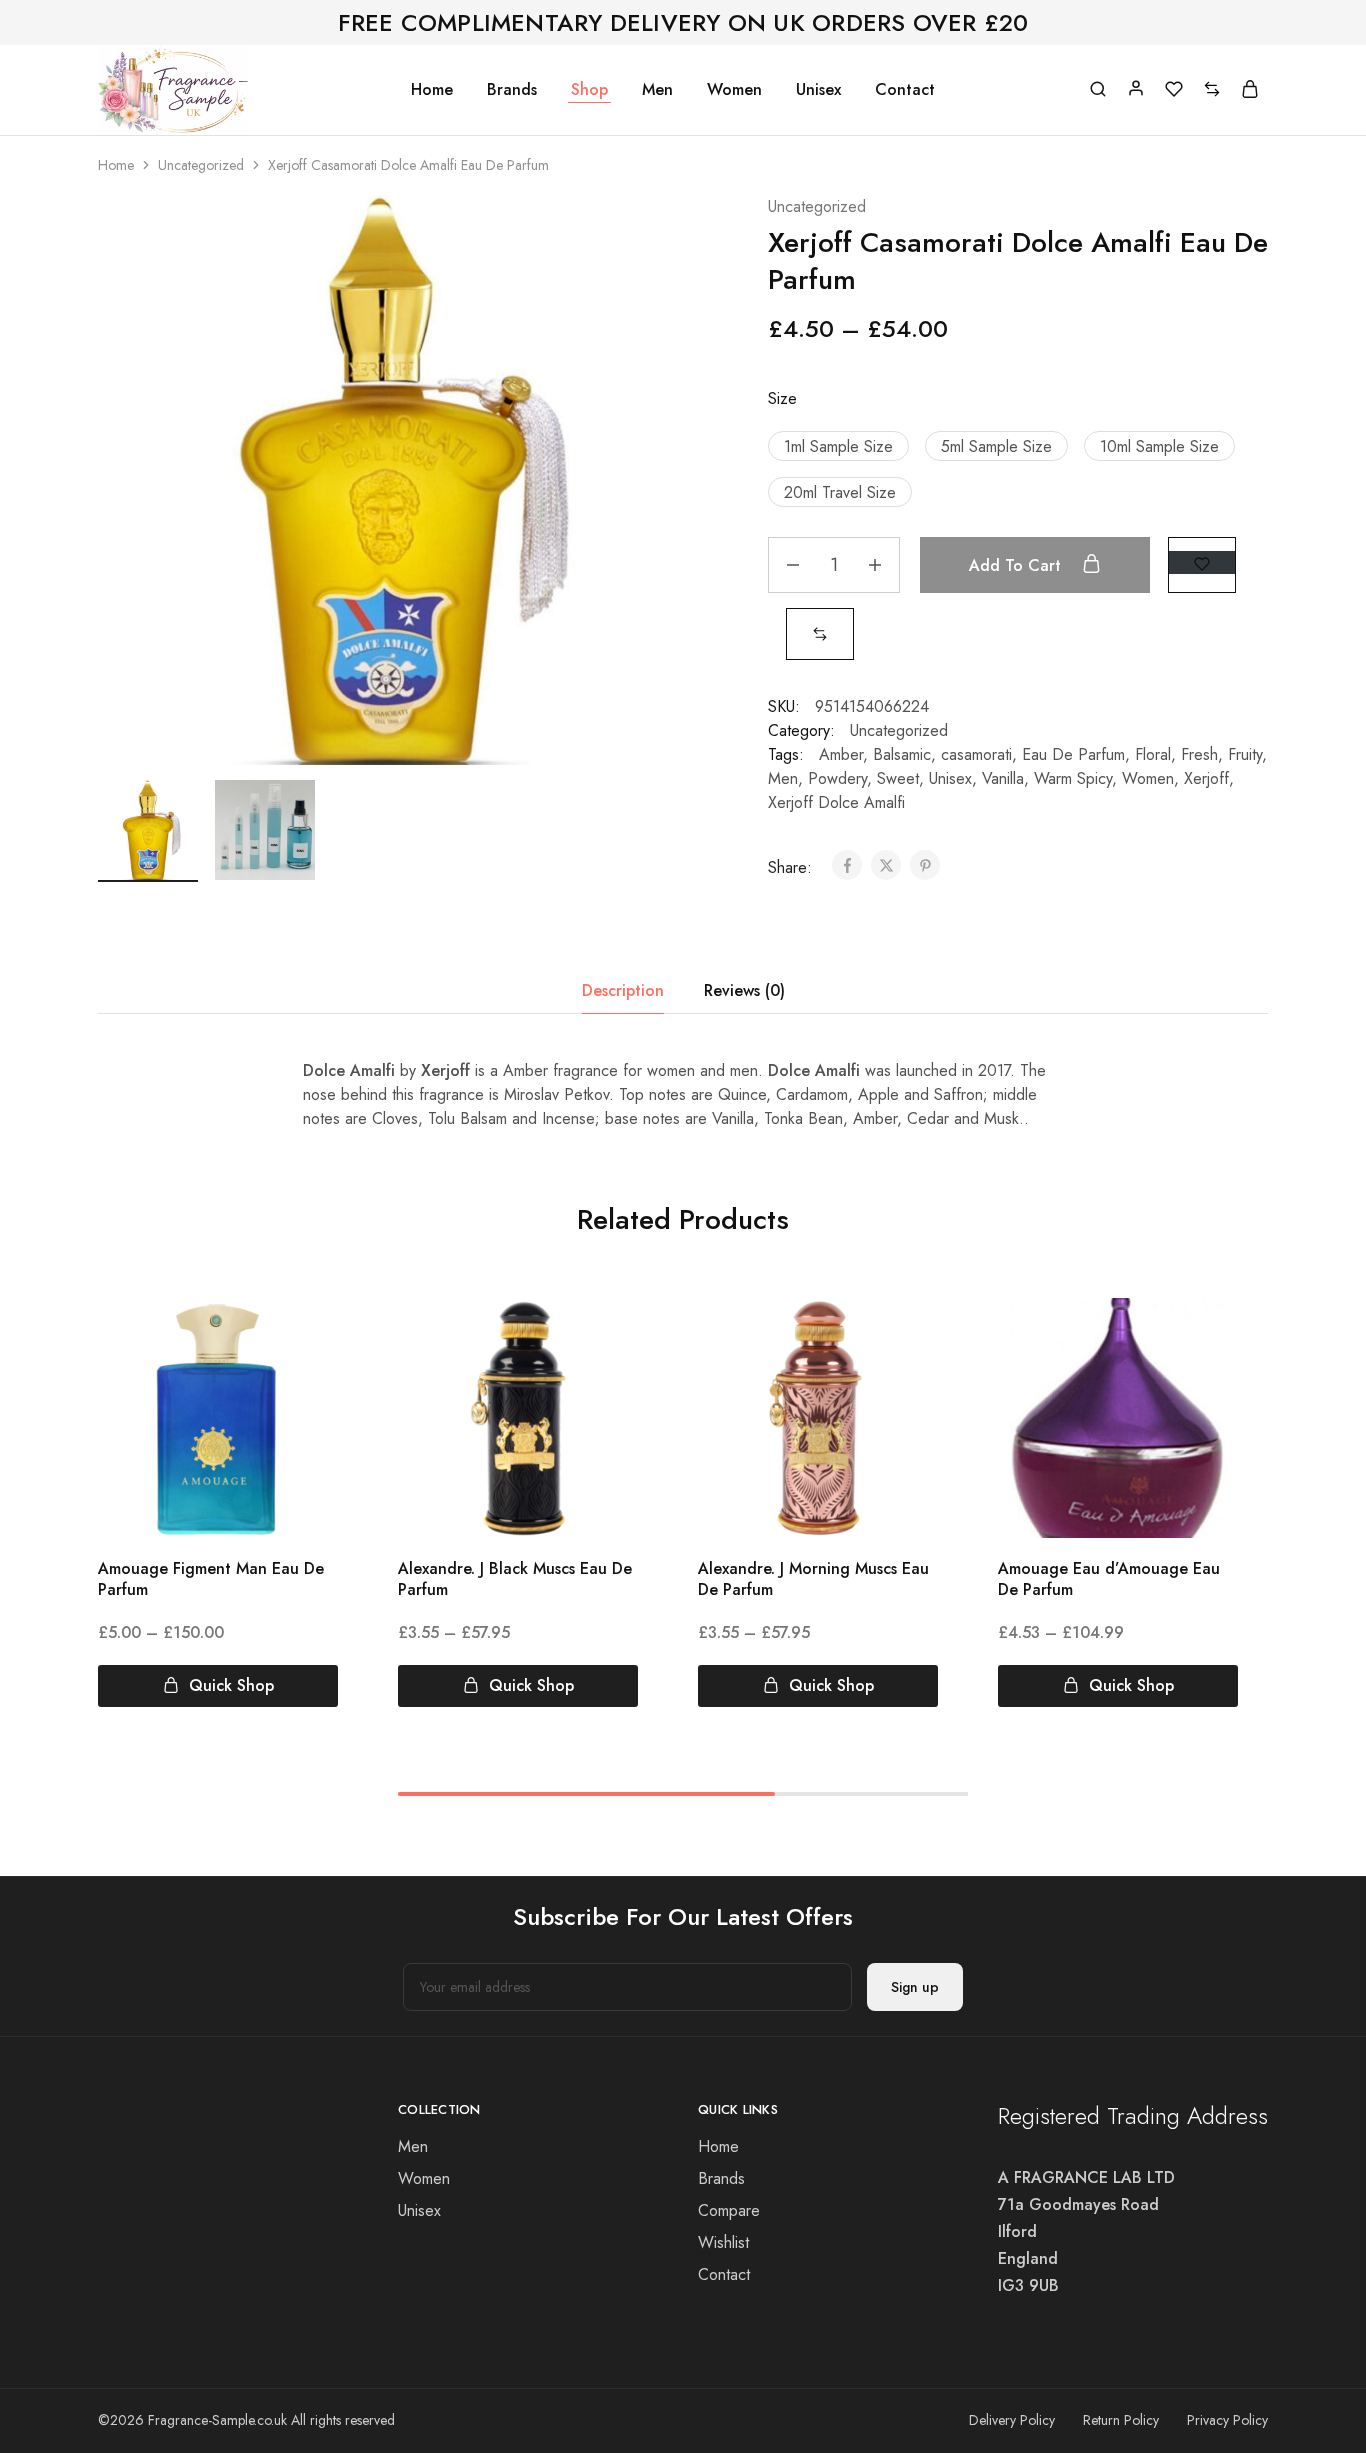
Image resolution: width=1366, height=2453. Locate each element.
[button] (838, 446)
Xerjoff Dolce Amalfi (836, 802)
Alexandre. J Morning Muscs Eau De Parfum (813, 1579)
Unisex (818, 90)
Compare (729, 2210)
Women (734, 90)
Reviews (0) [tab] (744, 990)
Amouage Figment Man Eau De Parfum (211, 1579)
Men (657, 90)
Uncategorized (201, 165)
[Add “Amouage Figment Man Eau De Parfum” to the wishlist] (304, 1338)
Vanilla (1003, 778)
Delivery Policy (1012, 2420)
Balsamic (902, 754)
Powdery (837, 778)
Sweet (898, 778)
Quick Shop (231, 1685)
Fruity (1245, 754)
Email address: (627, 1987)
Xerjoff (1206, 778)
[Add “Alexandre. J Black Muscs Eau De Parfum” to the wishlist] (604, 1338)
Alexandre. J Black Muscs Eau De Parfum (515, 1579)
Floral (1153, 754)
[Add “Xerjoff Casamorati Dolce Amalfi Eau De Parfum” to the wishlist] (1202, 562)
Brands (512, 90)
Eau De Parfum (1073, 754)
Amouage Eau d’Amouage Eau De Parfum (1109, 1579)
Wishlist (723, 2242)
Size (782, 398)
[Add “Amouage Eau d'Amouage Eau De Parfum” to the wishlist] (1204, 1338)
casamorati (976, 754)
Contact (905, 90)
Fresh (1199, 754)
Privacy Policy (1227, 2420)
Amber (841, 754)
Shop (589, 90)
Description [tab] (623, 990)
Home (432, 90)
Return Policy (1121, 2420)
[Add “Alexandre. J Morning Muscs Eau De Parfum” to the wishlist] (904, 1338)
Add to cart (1017, 565)
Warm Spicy (1073, 778)
